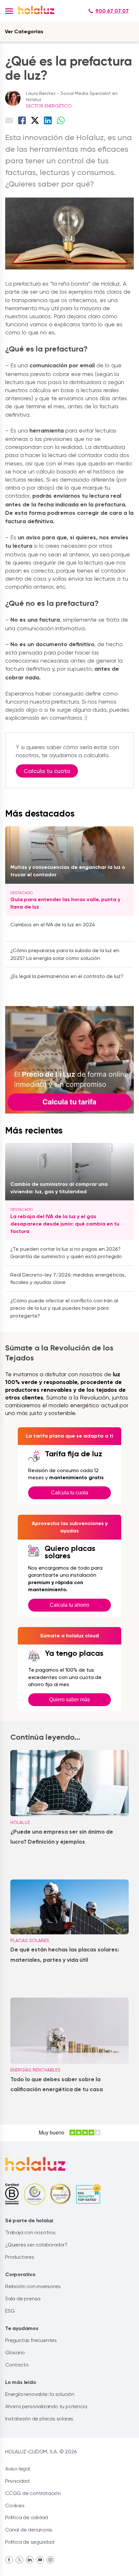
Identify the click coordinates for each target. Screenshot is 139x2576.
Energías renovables (35, 2070)
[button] (9, 11)
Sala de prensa (23, 2299)
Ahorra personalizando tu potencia (46, 2406)
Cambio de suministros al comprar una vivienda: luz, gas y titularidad (59, 1188)
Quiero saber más (69, 1700)
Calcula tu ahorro (69, 1605)
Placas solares (30, 1940)
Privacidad (17, 2481)
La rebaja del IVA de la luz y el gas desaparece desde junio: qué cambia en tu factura (65, 1224)
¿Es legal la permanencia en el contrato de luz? (67, 976)
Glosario (15, 2352)
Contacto (17, 2365)
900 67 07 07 (112, 11)
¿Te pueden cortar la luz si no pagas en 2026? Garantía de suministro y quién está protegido (66, 1253)
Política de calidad (27, 2517)
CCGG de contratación (33, 2493)
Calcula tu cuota (47, 771)
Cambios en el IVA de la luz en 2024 (53, 925)
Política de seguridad (30, 2542)
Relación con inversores (33, 2286)
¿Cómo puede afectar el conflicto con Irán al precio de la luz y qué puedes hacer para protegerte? (64, 1308)
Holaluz (20, 1822)
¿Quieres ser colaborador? (36, 2245)
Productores (20, 2257)
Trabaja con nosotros (30, 2232)
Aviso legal (18, 2469)
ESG (10, 2311)
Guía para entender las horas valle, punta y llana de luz (65, 903)
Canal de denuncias (29, 2530)
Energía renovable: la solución (40, 2394)
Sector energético (49, 106)
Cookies (15, 2505)
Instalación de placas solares (39, 2419)
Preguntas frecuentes (31, 2340)
